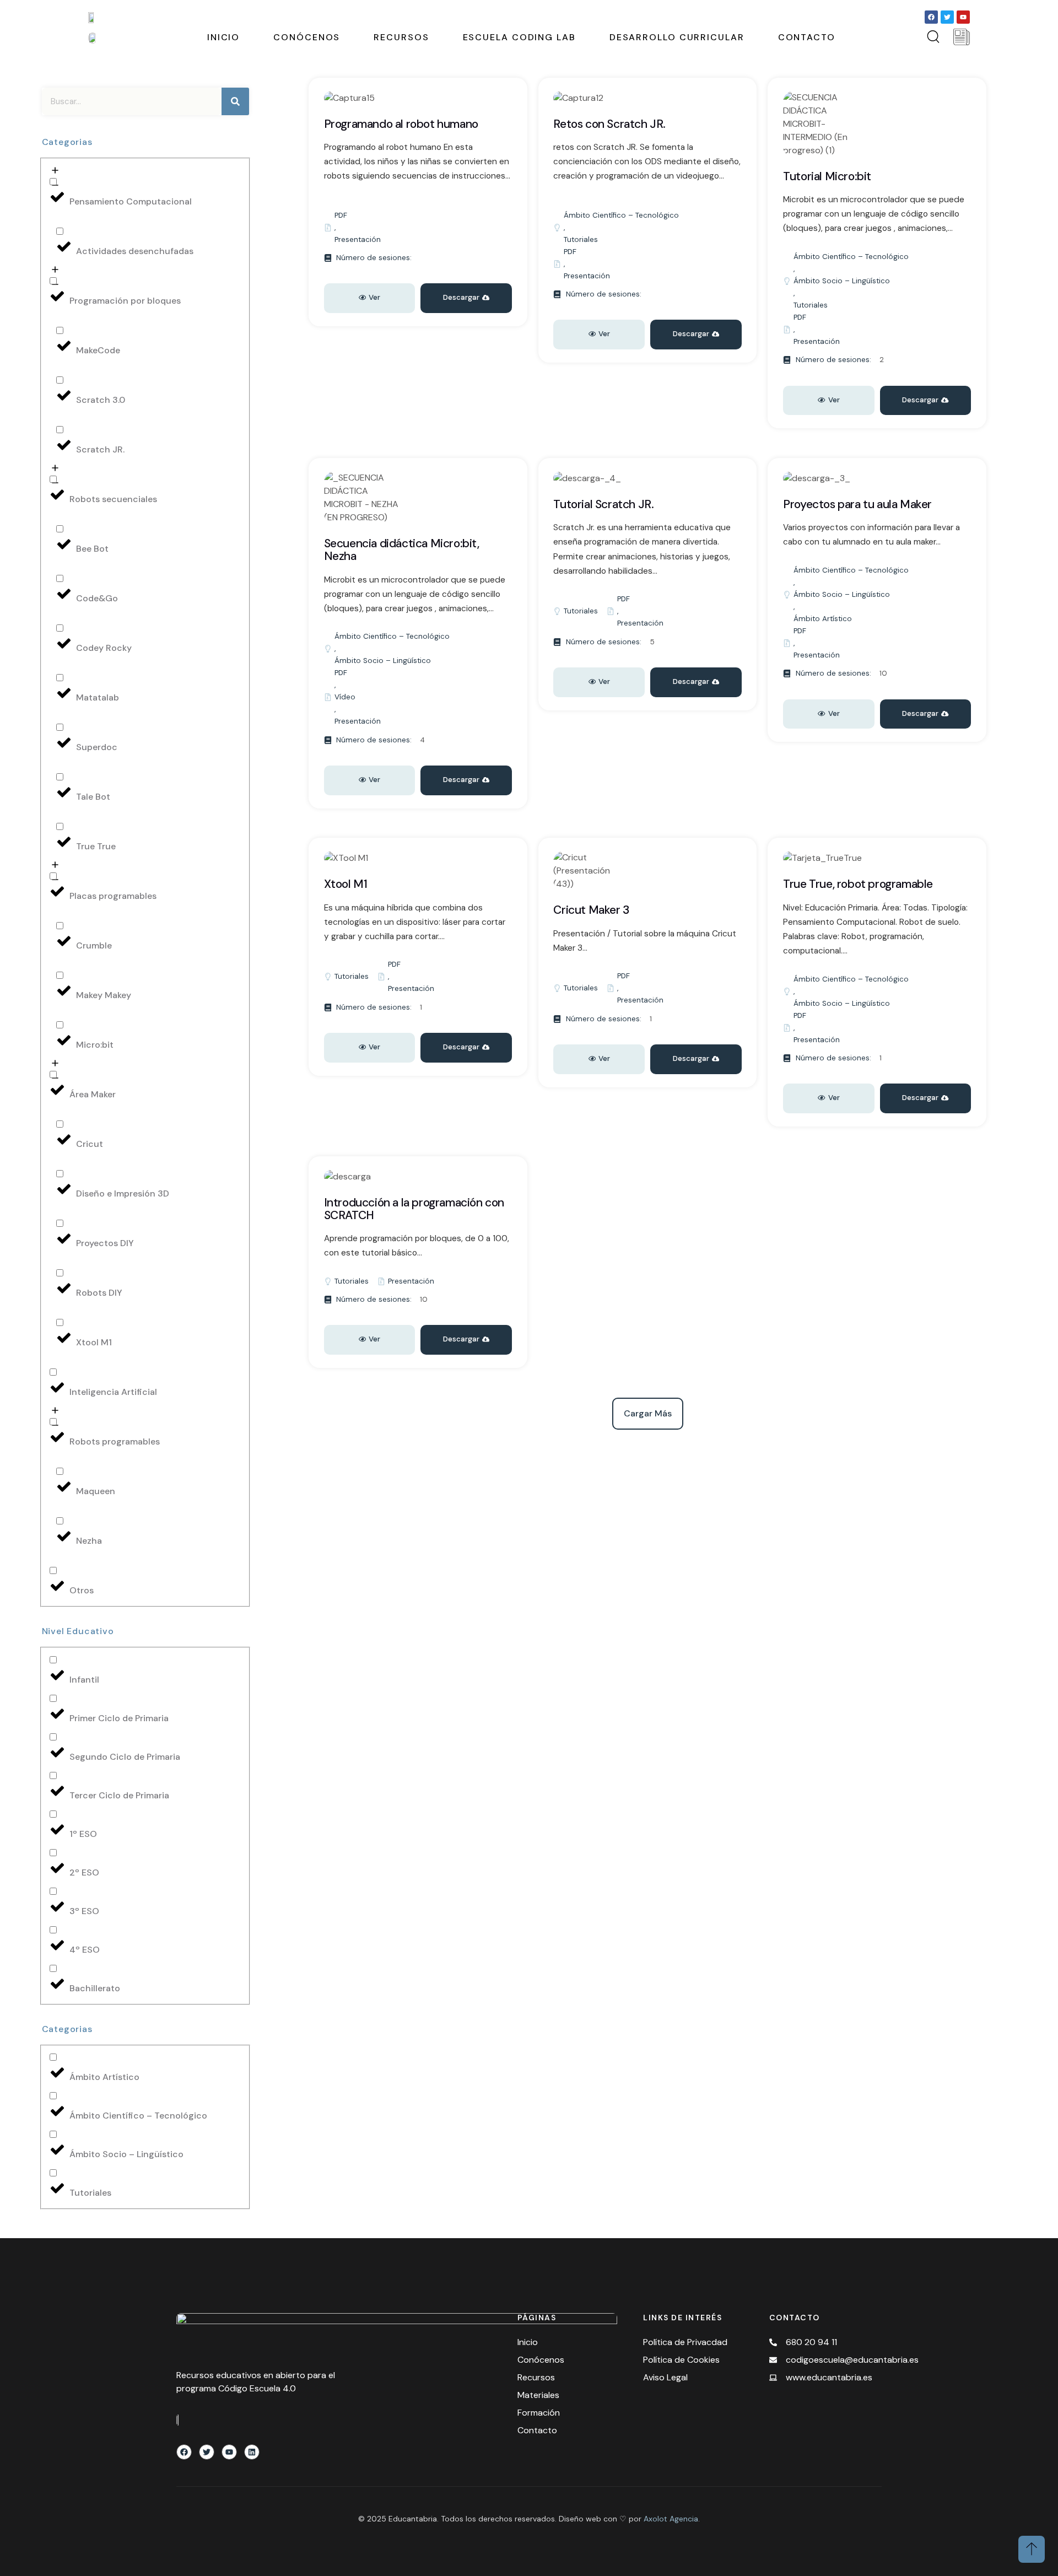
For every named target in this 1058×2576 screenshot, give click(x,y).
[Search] (235, 101)
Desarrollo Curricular (677, 37)
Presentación (358, 239)
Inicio (223, 37)
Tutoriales (581, 239)
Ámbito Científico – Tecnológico (621, 215)
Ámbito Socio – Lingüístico (842, 281)
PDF (341, 215)
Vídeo (345, 697)
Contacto (807, 37)
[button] (466, 780)
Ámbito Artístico (823, 619)
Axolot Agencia (671, 2519)
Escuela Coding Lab (519, 37)
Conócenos (307, 37)
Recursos (401, 37)
